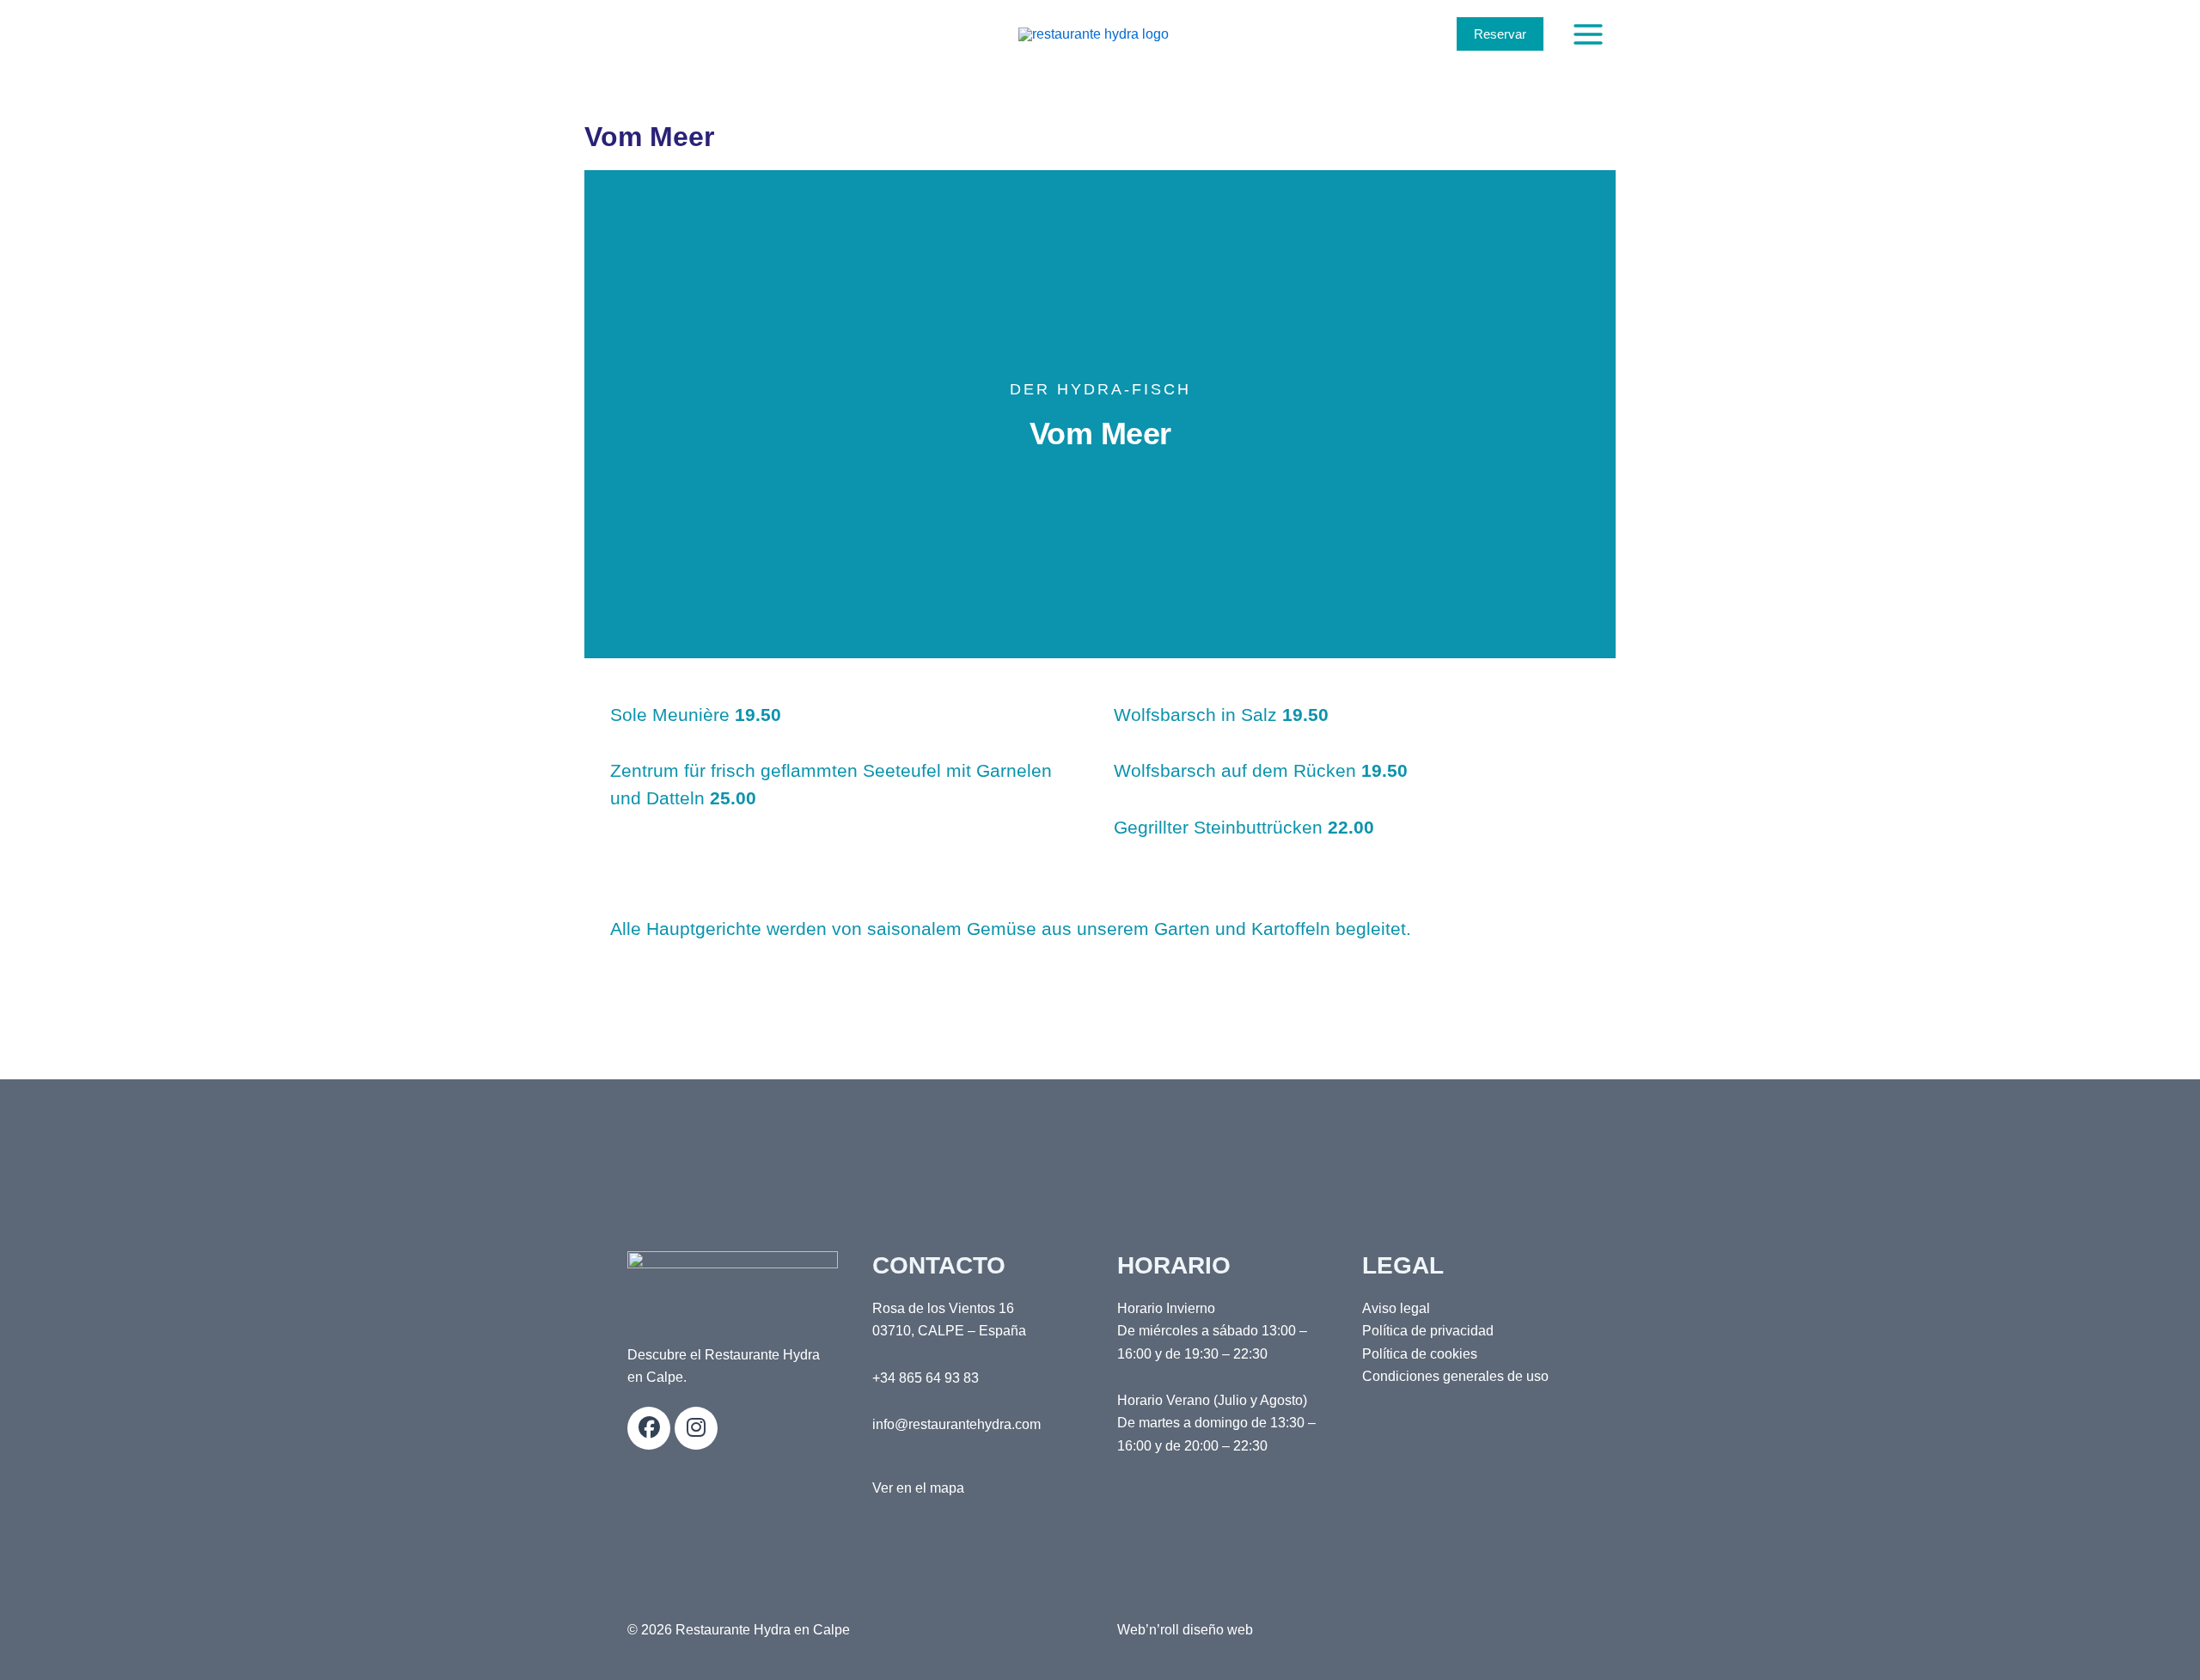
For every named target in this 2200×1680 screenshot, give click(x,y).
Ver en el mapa (918, 1488)
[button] (1500, 34)
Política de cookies (1420, 1354)
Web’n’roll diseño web (1185, 1630)
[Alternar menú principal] (1588, 34)
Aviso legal (1396, 1308)
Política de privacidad (1428, 1331)
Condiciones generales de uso (1455, 1376)
